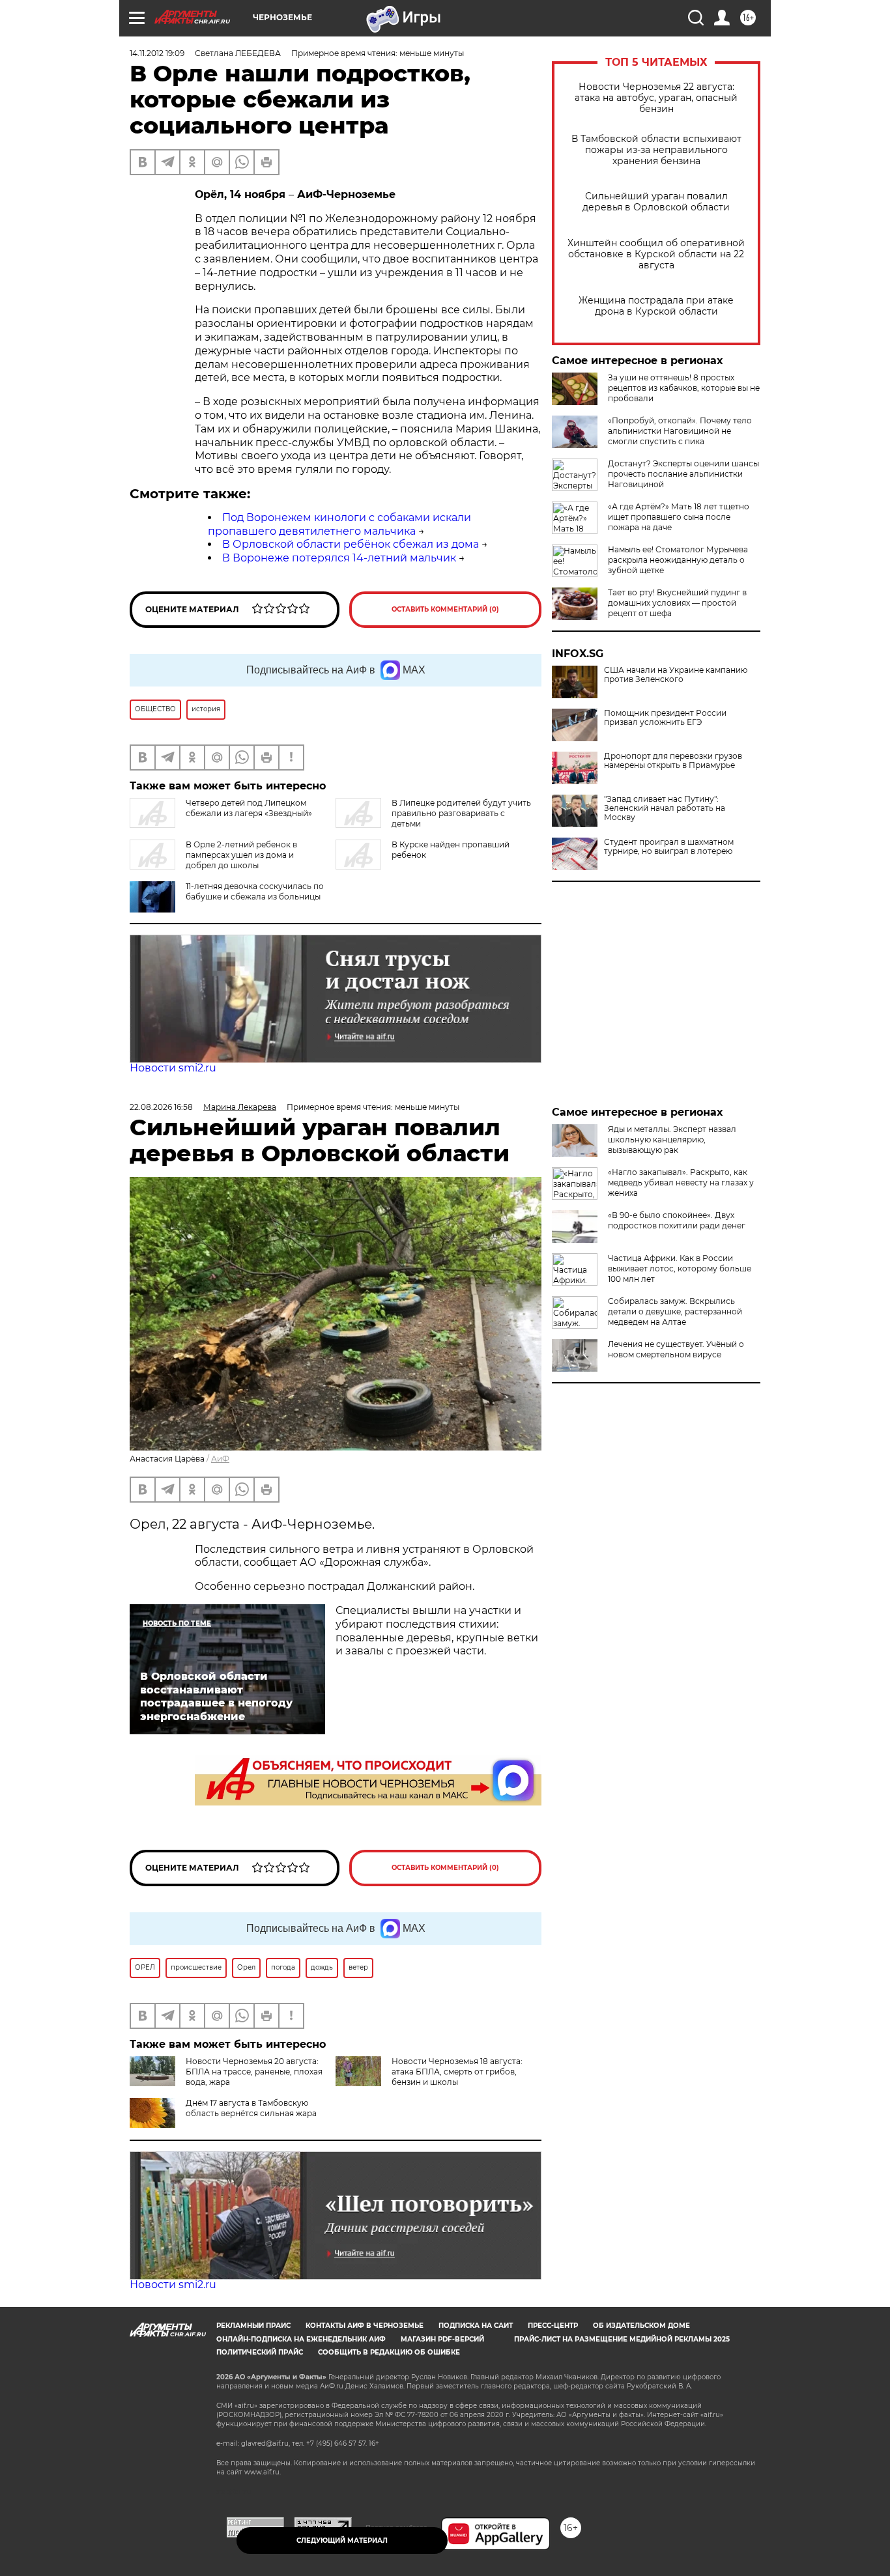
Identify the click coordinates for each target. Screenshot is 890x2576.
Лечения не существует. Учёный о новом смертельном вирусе (676, 1349)
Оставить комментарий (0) (445, 609)
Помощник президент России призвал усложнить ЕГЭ (665, 718)
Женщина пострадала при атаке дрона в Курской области (656, 306)
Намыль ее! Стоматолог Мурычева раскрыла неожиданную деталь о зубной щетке (678, 560)
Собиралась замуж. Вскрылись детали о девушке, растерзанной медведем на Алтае (675, 1311)
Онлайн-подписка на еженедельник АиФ (301, 2339)
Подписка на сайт (476, 2326)
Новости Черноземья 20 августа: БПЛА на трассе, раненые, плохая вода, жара (254, 2072)
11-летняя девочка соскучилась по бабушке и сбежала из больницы (255, 891)
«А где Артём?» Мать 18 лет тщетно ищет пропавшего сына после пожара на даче (679, 517)
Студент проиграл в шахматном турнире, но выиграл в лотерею (669, 847)
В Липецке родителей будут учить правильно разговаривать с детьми (461, 813)
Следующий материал (342, 2541)
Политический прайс (260, 2352)
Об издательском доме (641, 2326)
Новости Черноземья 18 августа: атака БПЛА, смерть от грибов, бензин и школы (457, 2072)
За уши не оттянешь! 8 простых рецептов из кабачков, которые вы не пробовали (684, 388)
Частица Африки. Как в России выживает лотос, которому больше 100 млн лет (680, 1268)
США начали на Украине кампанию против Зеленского (676, 675)
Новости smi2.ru (173, 1068)
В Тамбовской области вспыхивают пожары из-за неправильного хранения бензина (656, 150)
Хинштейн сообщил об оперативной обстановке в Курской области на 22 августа (656, 254)
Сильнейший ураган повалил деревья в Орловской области (656, 202)
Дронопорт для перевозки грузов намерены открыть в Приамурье (673, 761)
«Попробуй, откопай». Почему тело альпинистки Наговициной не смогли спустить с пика (680, 431)
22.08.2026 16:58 (161, 1107)
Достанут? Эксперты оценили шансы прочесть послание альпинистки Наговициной (683, 474)
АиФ (220, 1459)
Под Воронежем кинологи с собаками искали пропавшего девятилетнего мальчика (339, 524)
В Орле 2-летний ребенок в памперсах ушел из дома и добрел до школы (241, 855)
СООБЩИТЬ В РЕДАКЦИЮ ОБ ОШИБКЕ (389, 2352)
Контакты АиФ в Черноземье (365, 2326)
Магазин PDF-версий (442, 2339)
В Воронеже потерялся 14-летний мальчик (339, 558)
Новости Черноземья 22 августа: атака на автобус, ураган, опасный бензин (656, 98)
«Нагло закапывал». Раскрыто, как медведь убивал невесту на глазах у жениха (681, 1182)
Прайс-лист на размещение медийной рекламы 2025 (622, 2339)
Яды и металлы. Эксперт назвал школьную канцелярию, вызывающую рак (672, 1139)
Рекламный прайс (253, 2326)
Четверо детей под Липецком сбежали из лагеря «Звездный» (249, 808)
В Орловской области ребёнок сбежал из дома (351, 544)
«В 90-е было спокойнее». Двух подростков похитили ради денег (677, 1220)
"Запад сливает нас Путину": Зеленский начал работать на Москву (665, 808)
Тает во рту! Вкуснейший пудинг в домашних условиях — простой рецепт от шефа (677, 603)
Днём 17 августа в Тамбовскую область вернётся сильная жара (251, 2108)
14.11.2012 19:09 (157, 53)
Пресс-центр (553, 2326)
